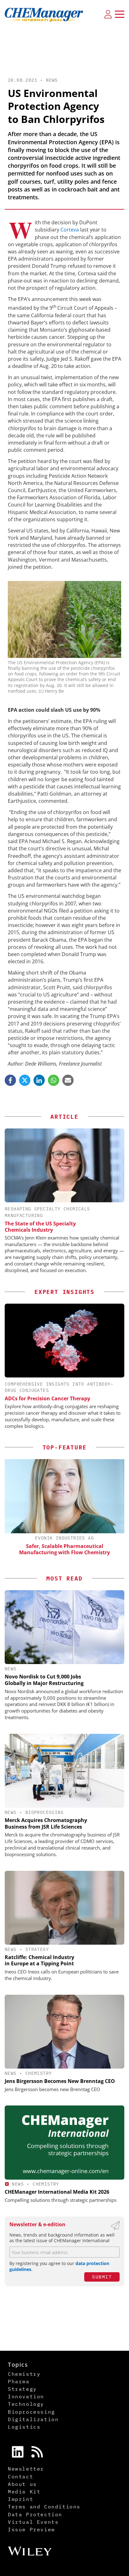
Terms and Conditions (44, 2507)
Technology (26, 2404)
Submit (102, 2277)
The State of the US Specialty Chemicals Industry (40, 1227)
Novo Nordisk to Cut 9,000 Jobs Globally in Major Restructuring (44, 1680)
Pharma (19, 2381)
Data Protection (35, 2514)
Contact (21, 2477)
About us (22, 2484)
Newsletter (26, 2469)
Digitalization (33, 2419)
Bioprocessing (44, 1812)
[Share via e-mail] (68, 1080)
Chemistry (39, 2073)
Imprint (21, 2499)
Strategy (37, 1949)
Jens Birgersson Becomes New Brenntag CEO (60, 2081)
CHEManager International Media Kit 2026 (57, 2192)
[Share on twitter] (25, 1080)
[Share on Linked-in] (39, 1080)
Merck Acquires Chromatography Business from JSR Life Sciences (46, 1823)
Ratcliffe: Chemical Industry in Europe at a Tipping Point (39, 1960)
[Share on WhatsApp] (54, 1080)
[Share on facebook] (10, 1080)
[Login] (108, 14)
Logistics (24, 2427)
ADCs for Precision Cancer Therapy (47, 1398)
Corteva (70, 230)
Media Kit (24, 2492)
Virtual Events (33, 2522)
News (52, 80)
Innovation (26, 2396)
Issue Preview (31, 2529)
